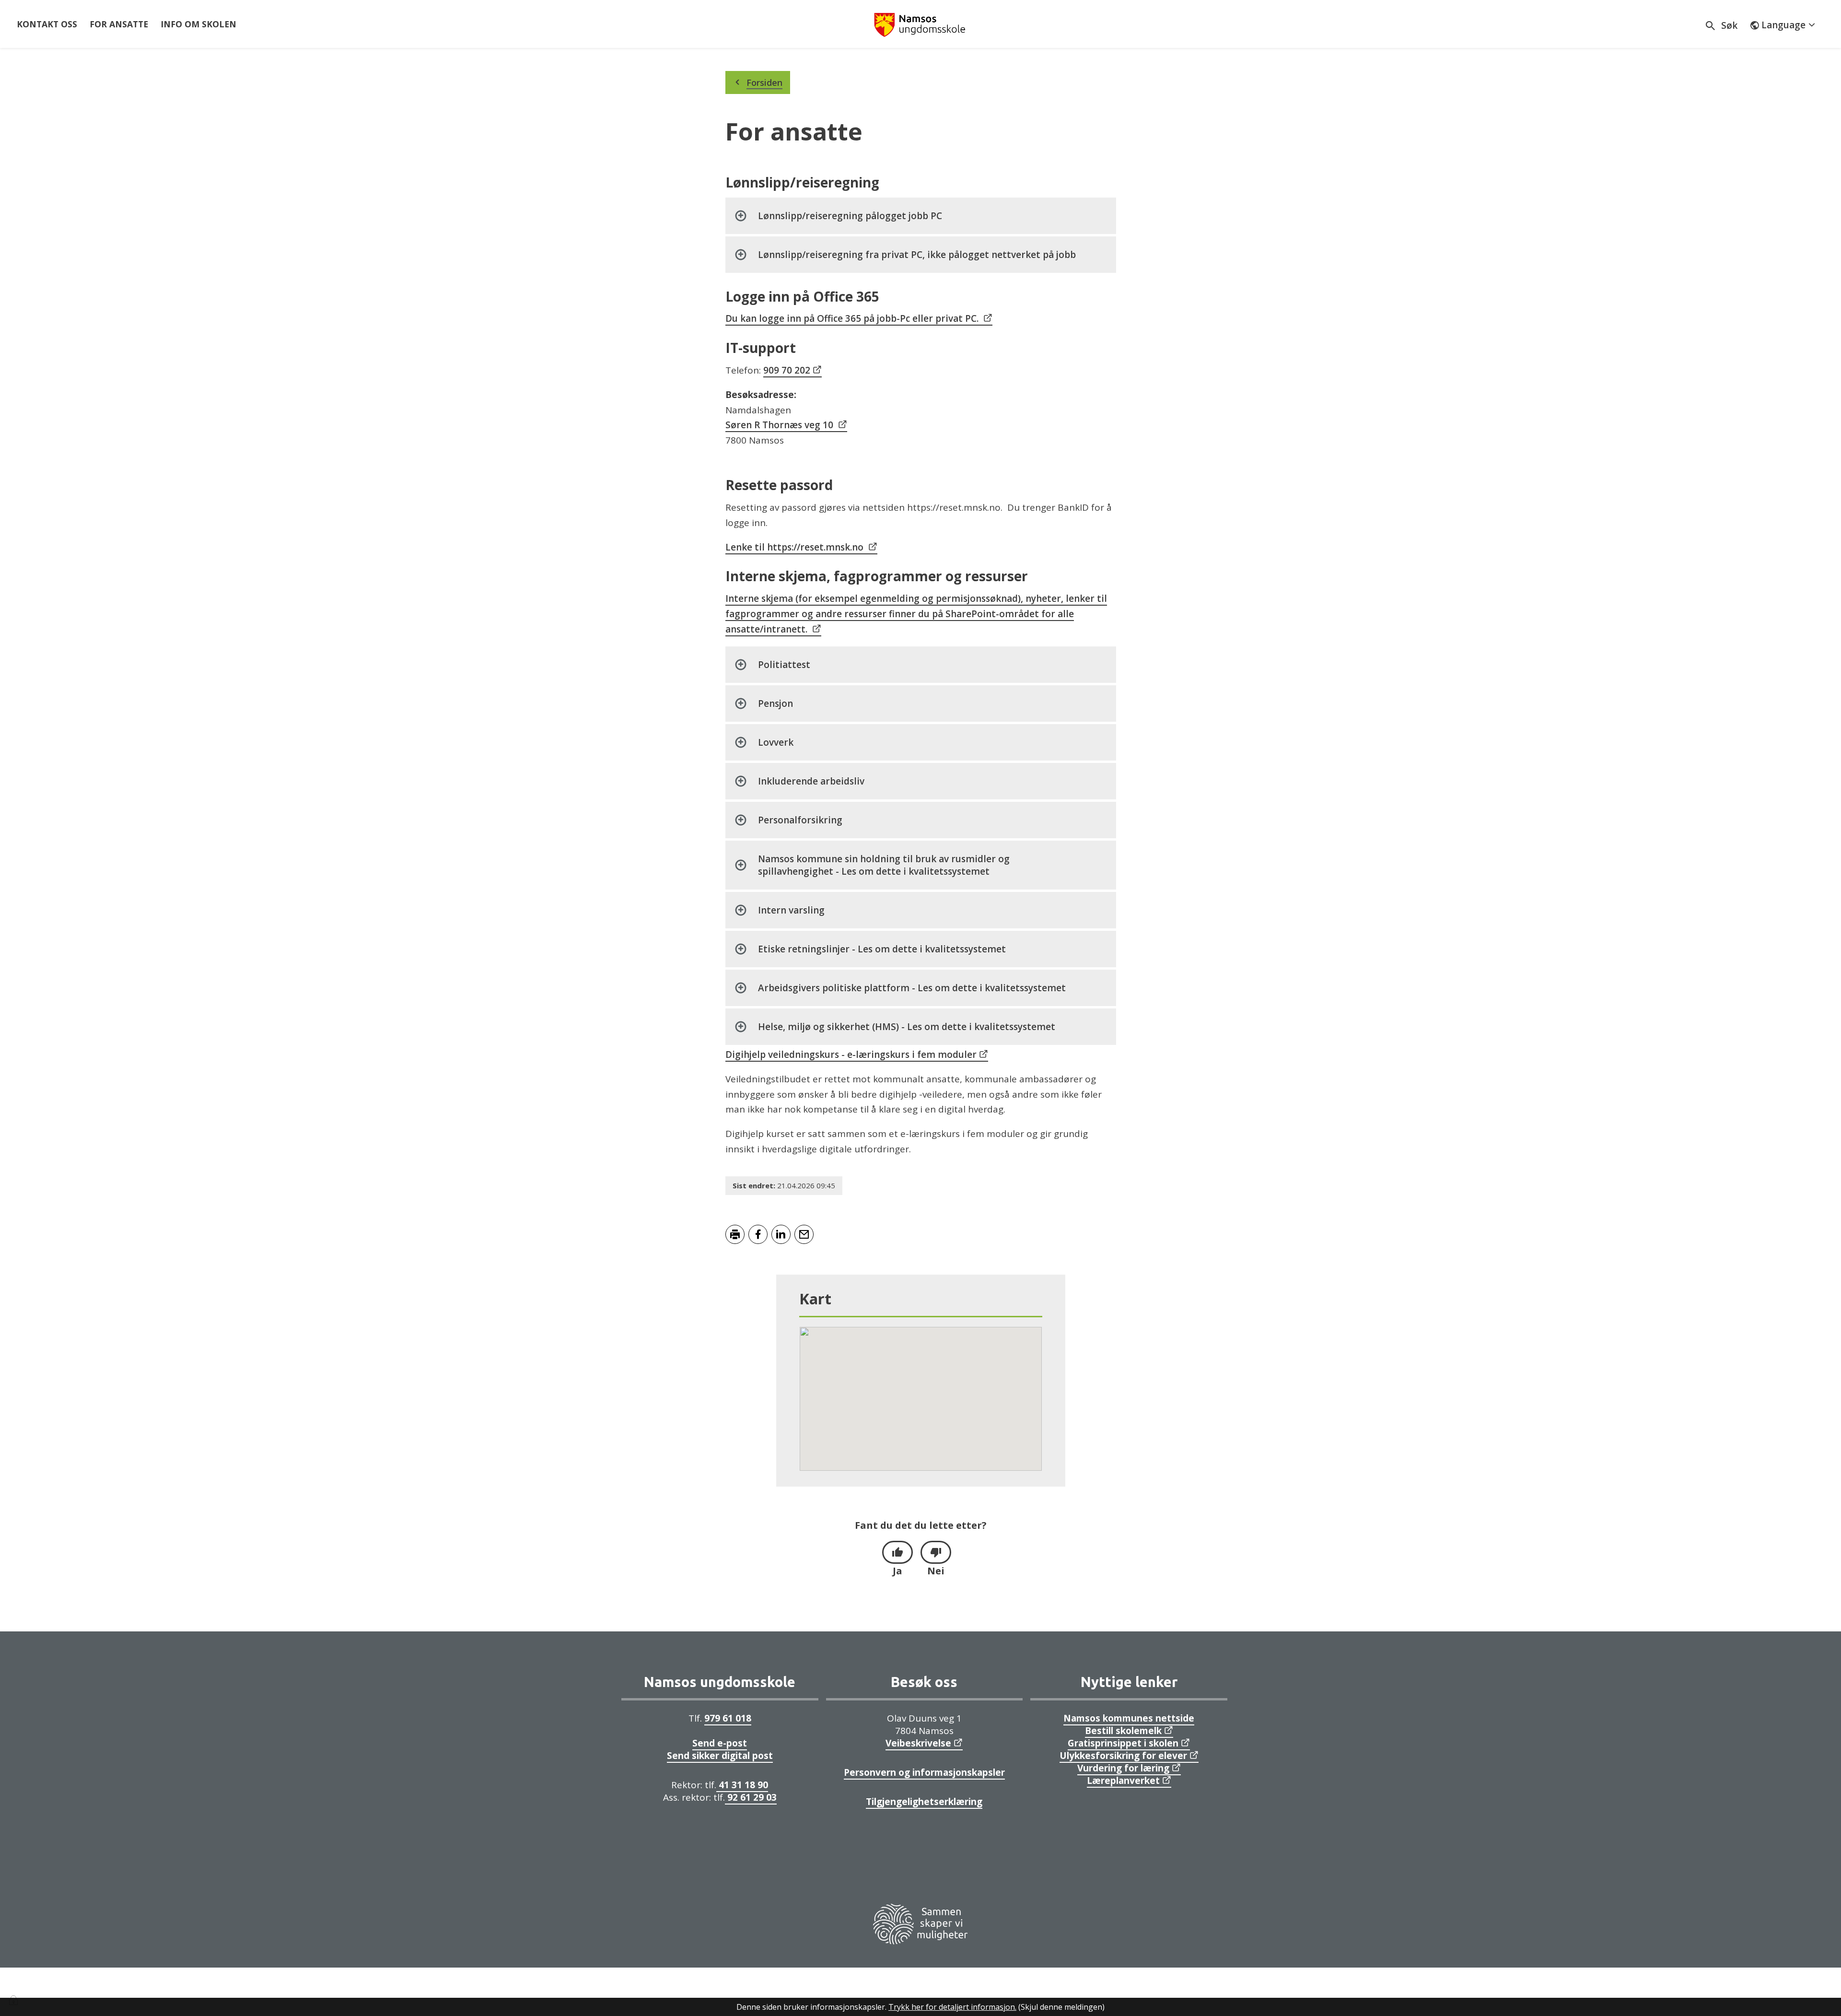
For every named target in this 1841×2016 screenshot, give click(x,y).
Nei (936, 1571)
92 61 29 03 (751, 1797)
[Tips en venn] (804, 1234)
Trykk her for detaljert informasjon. (952, 2007)
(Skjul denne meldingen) (1061, 2007)
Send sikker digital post (720, 1756)
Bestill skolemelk (1123, 1731)
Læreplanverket (1123, 1781)
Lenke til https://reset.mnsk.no (794, 547)
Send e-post (720, 1743)
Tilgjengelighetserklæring (924, 1802)
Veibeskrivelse (918, 1743)
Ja (897, 1571)
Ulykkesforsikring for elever (1123, 1756)
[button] (920, 1393)
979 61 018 (728, 1718)
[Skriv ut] (735, 1234)
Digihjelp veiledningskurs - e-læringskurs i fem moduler (851, 1055)
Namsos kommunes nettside (1129, 1718)
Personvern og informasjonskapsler (924, 1772)
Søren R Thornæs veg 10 (779, 425)
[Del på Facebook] (758, 1234)
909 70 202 (787, 370)
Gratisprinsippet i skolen (1123, 1743)
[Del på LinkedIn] (781, 1234)
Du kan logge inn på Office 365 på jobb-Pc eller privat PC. (852, 318)
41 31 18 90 (742, 1785)
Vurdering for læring (1123, 1768)
